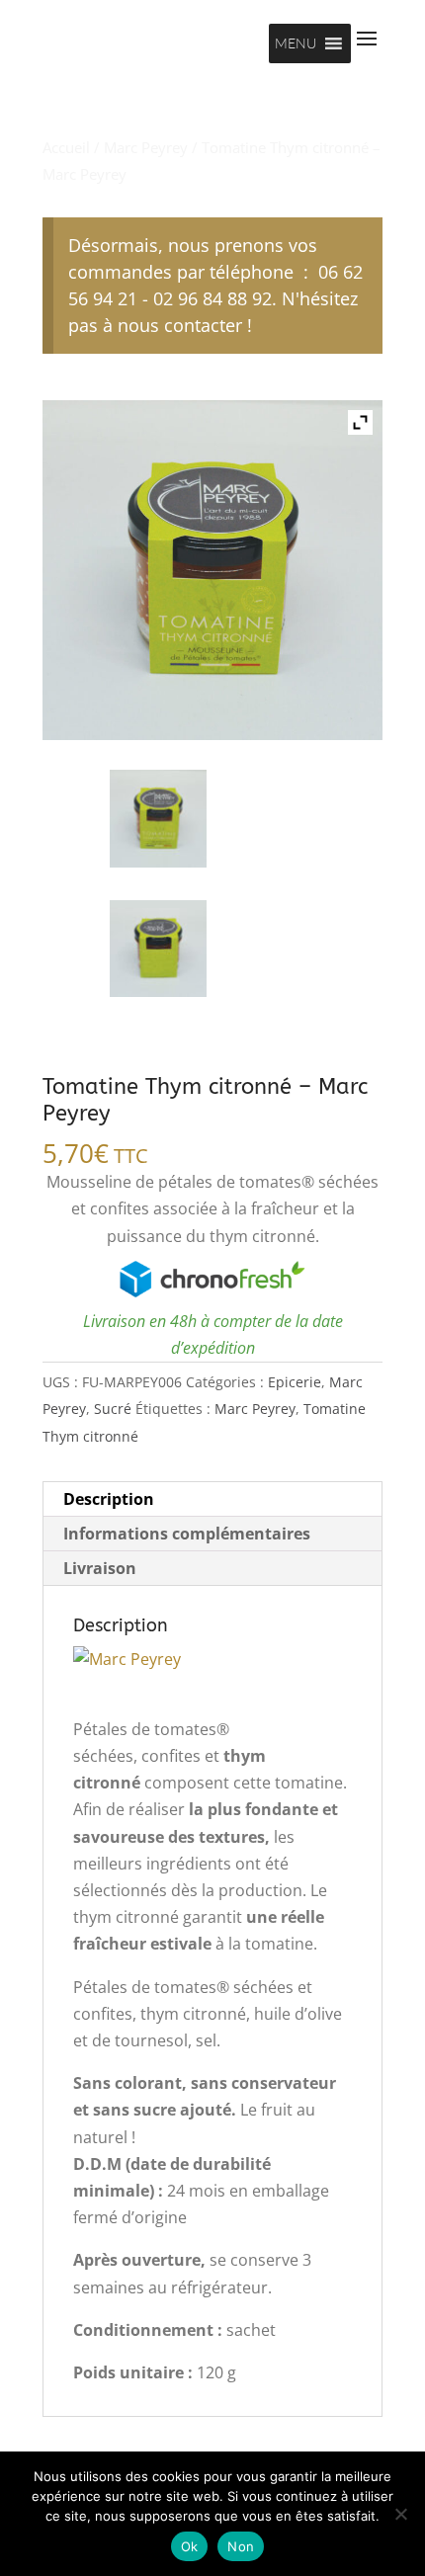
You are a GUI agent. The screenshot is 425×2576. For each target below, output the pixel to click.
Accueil (66, 147)
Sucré (113, 1409)
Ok (190, 2546)
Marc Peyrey (146, 147)
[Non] (400, 2514)
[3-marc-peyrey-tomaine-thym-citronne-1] (158, 818)
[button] (296, 43)
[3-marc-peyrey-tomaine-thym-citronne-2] (158, 949)
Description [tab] (109, 1499)
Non (241, 2546)
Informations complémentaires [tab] (187, 1534)
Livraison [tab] (100, 1568)
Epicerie (295, 1382)
